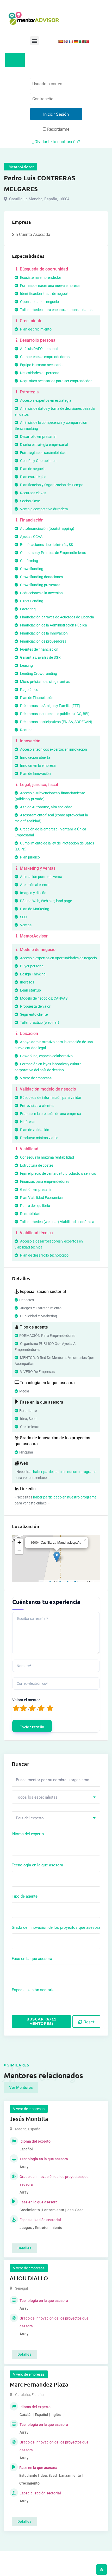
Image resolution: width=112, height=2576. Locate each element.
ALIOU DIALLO (29, 2278)
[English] (66, 41)
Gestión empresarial (36, 1190)
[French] (71, 41)
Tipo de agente (25, 1896)
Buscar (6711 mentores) (41, 2021)
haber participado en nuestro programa (65, 1472)
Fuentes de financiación (39, 649)
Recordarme (58, 129)
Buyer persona (31, 966)
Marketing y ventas (37, 868)
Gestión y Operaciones (38, 461)
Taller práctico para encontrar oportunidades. (56, 310)
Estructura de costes (36, 1165)
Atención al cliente (34, 885)
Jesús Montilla (29, 2119)
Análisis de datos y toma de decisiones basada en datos (55, 411)
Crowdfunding (31, 569)
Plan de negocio (32, 469)
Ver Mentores (21, 2088)
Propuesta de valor (35, 1006)
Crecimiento (31, 321)
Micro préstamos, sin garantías (45, 682)
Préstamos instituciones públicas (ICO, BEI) (54, 714)
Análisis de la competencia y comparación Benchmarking (51, 425)
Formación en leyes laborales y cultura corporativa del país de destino (48, 1067)
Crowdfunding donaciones (41, 577)
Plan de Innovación (35, 774)
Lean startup (30, 990)
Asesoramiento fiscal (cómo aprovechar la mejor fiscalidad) (51, 818)
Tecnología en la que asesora (37, 1865)
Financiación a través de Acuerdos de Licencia (57, 617)
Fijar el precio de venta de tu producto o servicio (58, 1173)
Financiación (31, 520)
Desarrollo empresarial (38, 437)
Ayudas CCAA (31, 537)
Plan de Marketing (34, 909)
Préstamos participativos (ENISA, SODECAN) (56, 722)
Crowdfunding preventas (40, 585)
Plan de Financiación (36, 698)
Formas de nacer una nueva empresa (49, 286)
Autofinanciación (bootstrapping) (47, 529)
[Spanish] (60, 41)
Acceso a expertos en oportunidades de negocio (58, 958)
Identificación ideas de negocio (44, 294)
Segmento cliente (33, 1014)
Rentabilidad (30, 1214)
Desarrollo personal (38, 340)
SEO (23, 917)
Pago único (29, 690)
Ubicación (28, 1033)
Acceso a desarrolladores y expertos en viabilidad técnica (49, 1244)
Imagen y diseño (33, 893)
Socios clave (30, 501)
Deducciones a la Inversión (41, 593)
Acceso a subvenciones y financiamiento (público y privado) (50, 796)
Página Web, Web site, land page (46, 901)
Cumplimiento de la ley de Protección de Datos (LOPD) (54, 846)
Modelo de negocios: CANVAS (43, 998)
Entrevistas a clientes (37, 1106)
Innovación (30, 741)
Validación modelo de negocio (47, 1089)
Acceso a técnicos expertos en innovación (53, 749)
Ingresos (27, 982)
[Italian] (81, 41)
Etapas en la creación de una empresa (50, 1114)
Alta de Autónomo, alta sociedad (46, 807)
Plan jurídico (30, 857)
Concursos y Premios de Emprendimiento (53, 553)
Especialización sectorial (34, 1990)
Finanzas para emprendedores (44, 1181)
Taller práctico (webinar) (39, 1022)
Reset (88, 2022)
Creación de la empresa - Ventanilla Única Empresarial (50, 832)
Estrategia (29, 392)
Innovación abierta (35, 757)
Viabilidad (29, 1149)
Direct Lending (31, 601)
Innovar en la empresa (38, 765)
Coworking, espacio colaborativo (46, 1056)
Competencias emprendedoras (44, 357)
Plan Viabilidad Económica (41, 1198)
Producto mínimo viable (39, 1138)
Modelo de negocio (37, 950)
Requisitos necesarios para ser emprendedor (55, 381)
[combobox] (56, 1797)
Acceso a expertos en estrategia (45, 400)
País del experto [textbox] (30, 1818)
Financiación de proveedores (43, 641)
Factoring (27, 609)
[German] (76, 41)
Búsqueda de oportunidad (43, 269)
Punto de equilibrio (35, 1206)
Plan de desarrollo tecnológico (44, 1255)
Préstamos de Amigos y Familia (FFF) (50, 706)
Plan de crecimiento (35, 329)
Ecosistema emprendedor (40, 278)
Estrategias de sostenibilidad (43, 453)
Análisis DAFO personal (38, 349)
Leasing (26, 665)
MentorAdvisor (33, 936)
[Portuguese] (86, 41)
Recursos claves (33, 493)
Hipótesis (27, 1122)
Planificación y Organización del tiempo (51, 485)
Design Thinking (32, 974)
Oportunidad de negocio (39, 302)
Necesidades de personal (40, 373)
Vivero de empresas (35, 1078)
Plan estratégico (33, 477)
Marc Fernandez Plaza (39, 2384)
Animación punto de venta (41, 877)
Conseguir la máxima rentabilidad (47, 1157)
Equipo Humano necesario (41, 365)
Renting (26, 730)
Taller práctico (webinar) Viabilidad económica (57, 1222)
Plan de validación (34, 1130)
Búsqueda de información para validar (50, 1098)
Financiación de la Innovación (43, 633)
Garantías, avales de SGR (40, 657)
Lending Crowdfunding (38, 673)
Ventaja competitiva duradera (44, 509)
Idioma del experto (28, 1834)
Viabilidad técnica (36, 1233)
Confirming (29, 561)
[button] (35, 41)
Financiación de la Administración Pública (53, 625)
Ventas (25, 925)
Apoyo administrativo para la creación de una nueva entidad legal (54, 1045)
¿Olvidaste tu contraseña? (56, 142)
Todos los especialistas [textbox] (37, 1797)
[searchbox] (37, 1846)
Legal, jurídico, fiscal (38, 785)
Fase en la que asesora (32, 1959)
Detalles (24, 2248)
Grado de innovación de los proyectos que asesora (56, 1927)
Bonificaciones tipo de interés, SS (46, 545)
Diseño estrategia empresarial (44, 445)
